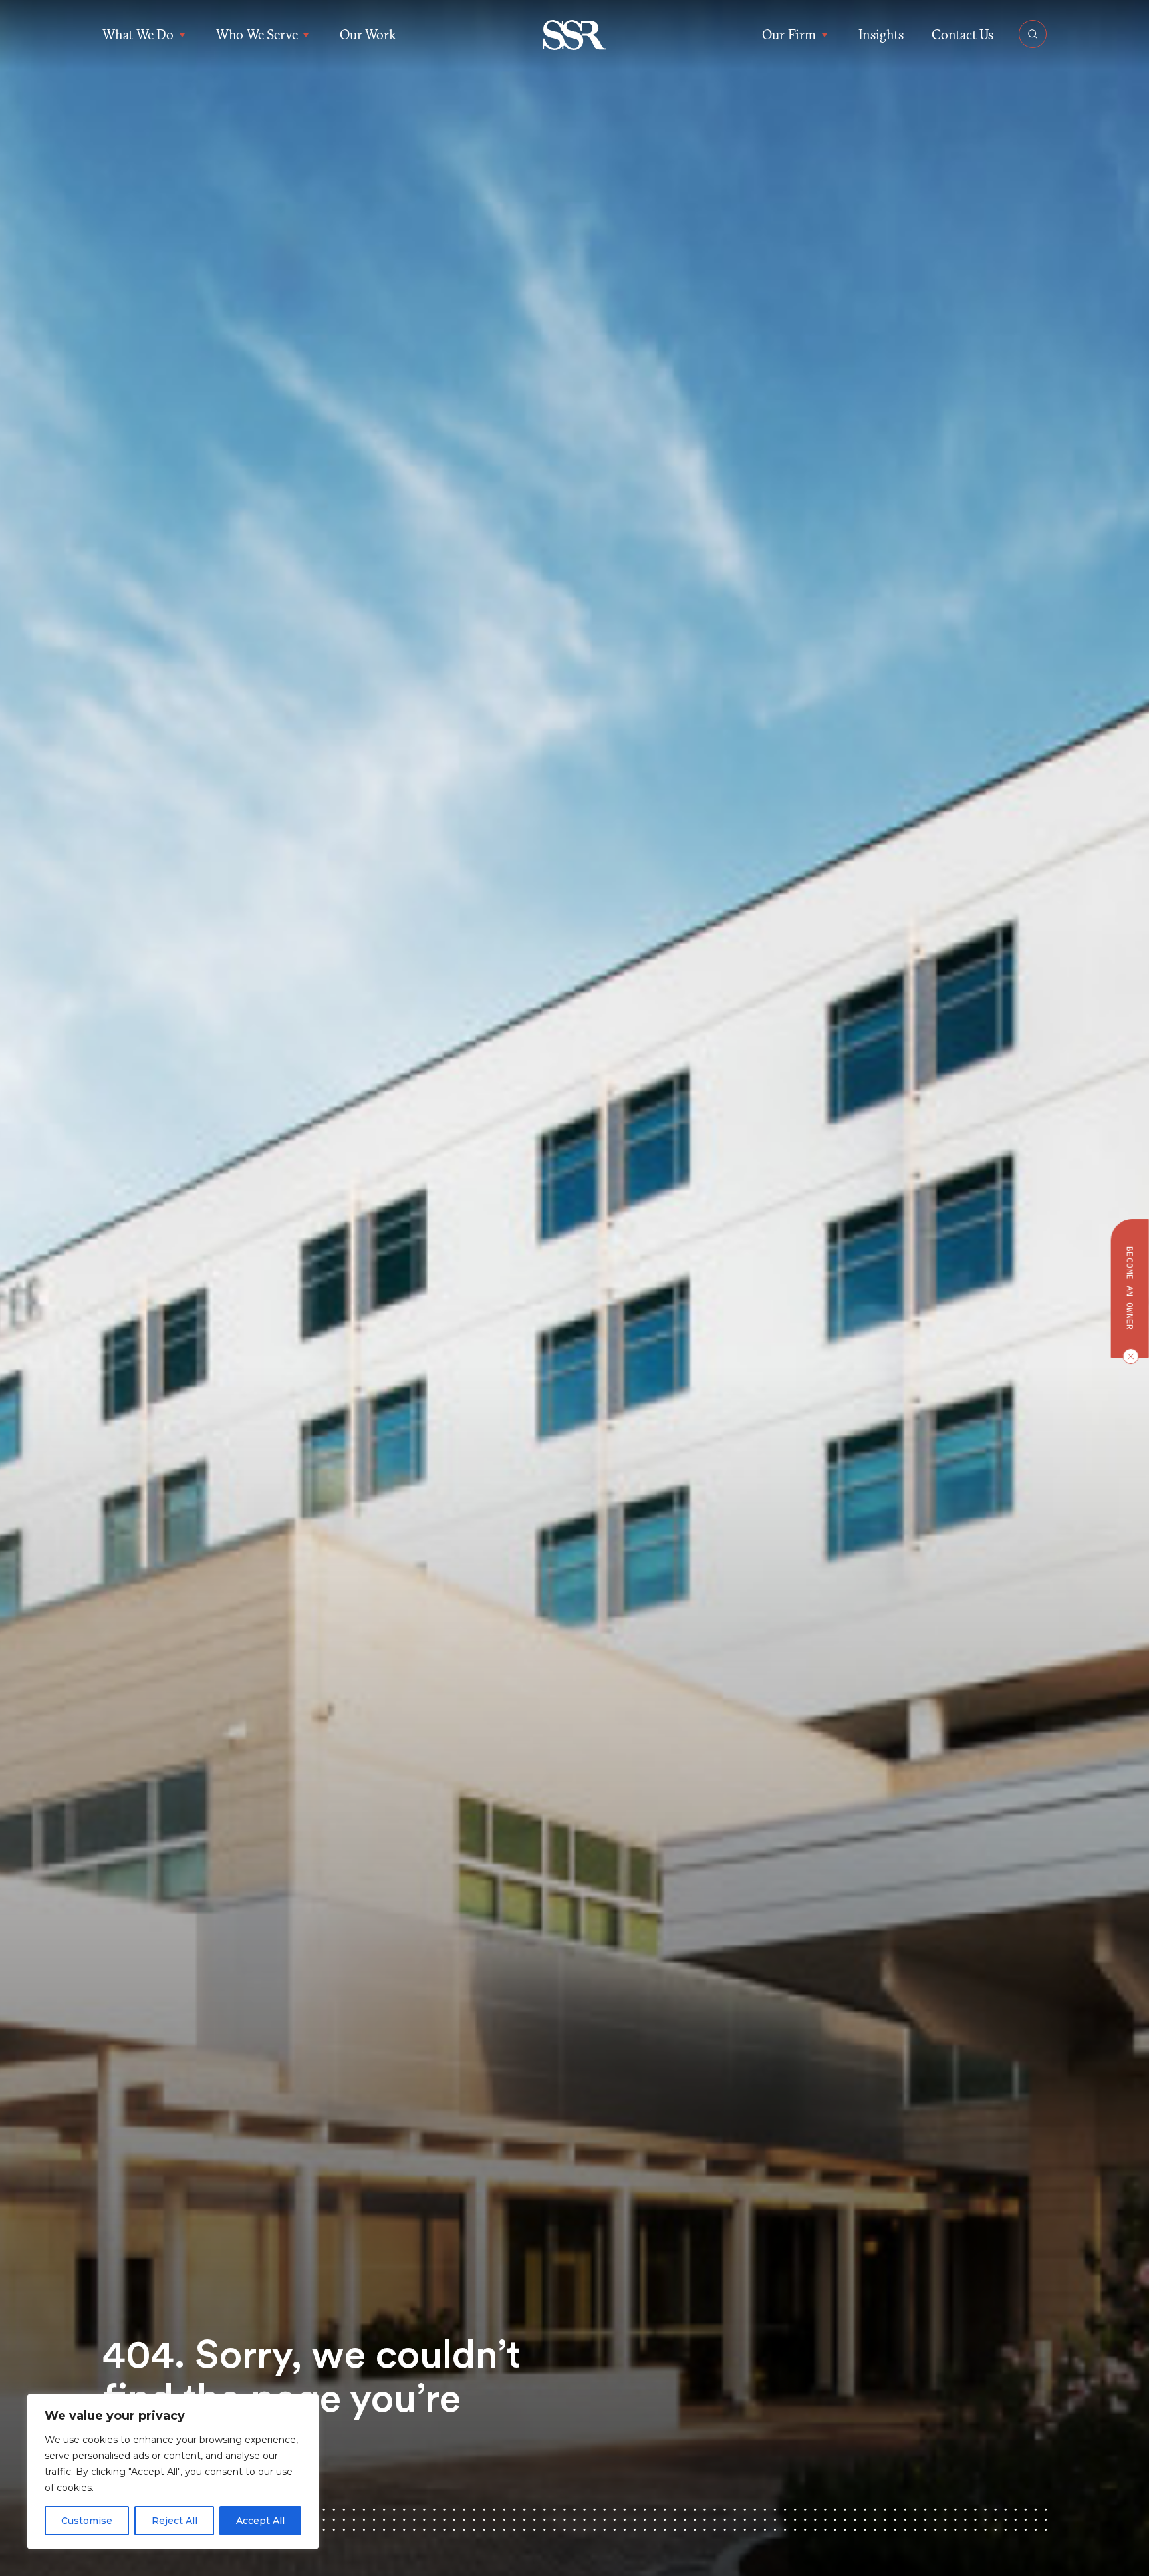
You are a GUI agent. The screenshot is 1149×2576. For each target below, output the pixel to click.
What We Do (138, 34)
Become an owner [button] (1130, 1288)
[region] (173, 2472)
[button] (575, 35)
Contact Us (962, 34)
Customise (87, 2521)
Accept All (260, 2521)
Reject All (175, 2521)
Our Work (368, 34)
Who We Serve (257, 34)
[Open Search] (1033, 34)
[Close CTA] (1128, 1356)
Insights (881, 34)
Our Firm (789, 34)
